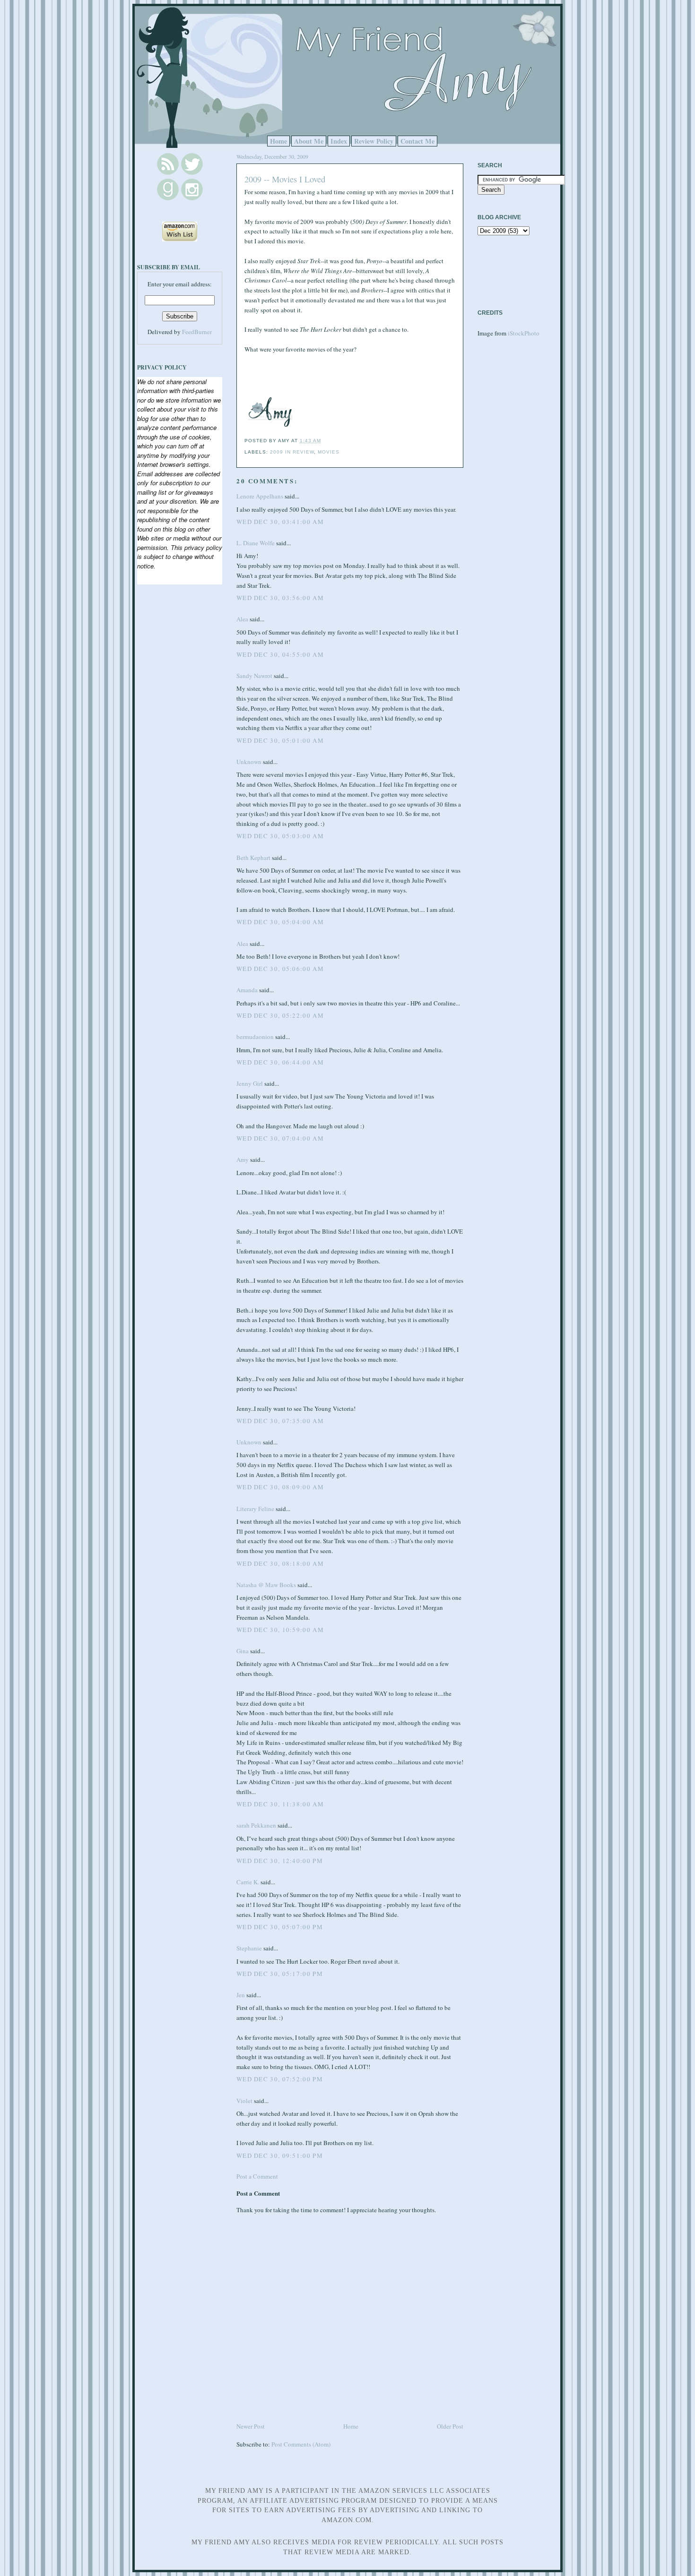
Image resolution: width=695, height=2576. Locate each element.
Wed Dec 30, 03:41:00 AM (280, 522)
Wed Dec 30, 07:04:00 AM (280, 1138)
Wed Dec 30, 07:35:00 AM (280, 1421)
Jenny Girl (250, 1083)
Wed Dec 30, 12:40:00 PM (280, 1861)
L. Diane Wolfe (256, 543)
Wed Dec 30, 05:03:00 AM (280, 836)
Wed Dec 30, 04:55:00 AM (280, 654)
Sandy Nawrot (254, 676)
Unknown (249, 762)
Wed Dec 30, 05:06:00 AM (280, 969)
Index (339, 141)
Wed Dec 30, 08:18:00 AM (280, 1563)
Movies (329, 452)
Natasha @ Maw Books (266, 1585)
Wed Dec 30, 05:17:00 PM (280, 1974)
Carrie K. (248, 1882)
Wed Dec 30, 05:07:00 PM (280, 1927)
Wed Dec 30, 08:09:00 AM (280, 1487)
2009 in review (292, 452)
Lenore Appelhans (260, 496)
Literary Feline (255, 1509)
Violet (244, 2101)
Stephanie (249, 1948)
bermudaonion (255, 1037)
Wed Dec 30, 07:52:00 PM (280, 2079)
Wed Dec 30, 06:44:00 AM (280, 1062)
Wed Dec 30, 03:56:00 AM (280, 598)
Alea (242, 619)
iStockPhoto (524, 333)
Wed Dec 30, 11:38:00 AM (280, 1804)
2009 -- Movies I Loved (285, 179)
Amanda (247, 990)
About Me (309, 141)
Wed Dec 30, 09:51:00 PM (280, 2155)
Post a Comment (257, 2176)
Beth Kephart (253, 858)
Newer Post (251, 2426)
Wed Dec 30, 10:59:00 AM (280, 1630)
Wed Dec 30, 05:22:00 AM (280, 1015)
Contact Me (417, 141)
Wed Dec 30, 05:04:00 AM (280, 922)
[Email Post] (324, 441)
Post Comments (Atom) (301, 2444)
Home (278, 141)
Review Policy (374, 141)
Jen (241, 1995)
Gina (243, 1651)
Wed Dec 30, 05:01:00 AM (280, 740)
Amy (243, 1159)
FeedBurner (197, 332)
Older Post (450, 2426)
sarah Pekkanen (256, 1825)
